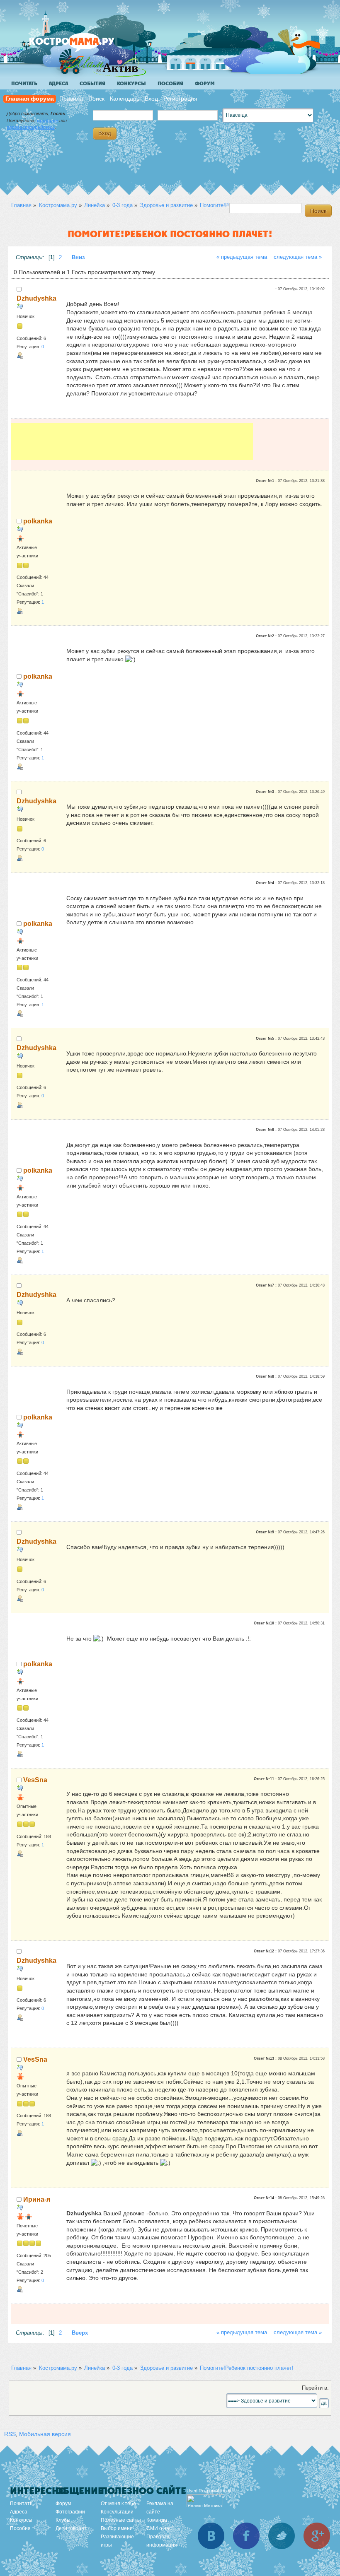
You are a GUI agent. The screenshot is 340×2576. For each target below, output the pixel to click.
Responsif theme (216, 2491)
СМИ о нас (159, 2528)
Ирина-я (37, 2199)
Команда (157, 2520)
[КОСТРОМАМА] (86, 45)
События (92, 84)
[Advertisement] (132, 441)
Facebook (246, 2536)
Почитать (24, 84)
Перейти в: (315, 2388)
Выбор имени (117, 2528)
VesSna (35, 1780)
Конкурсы (131, 84)
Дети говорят (71, 2528)
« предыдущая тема (242, 257)
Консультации (117, 2512)
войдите (47, 120)
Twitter (282, 2536)
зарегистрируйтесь (31, 127)
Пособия (170, 84)
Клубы (63, 2520)
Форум (205, 84)
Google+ (317, 2536)
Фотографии (70, 2512)
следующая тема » (298, 257)
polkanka (38, 521)
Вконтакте (211, 2536)
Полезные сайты (121, 2520)
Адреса (58, 84)
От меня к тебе (118, 2504)
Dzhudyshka (36, 298)
